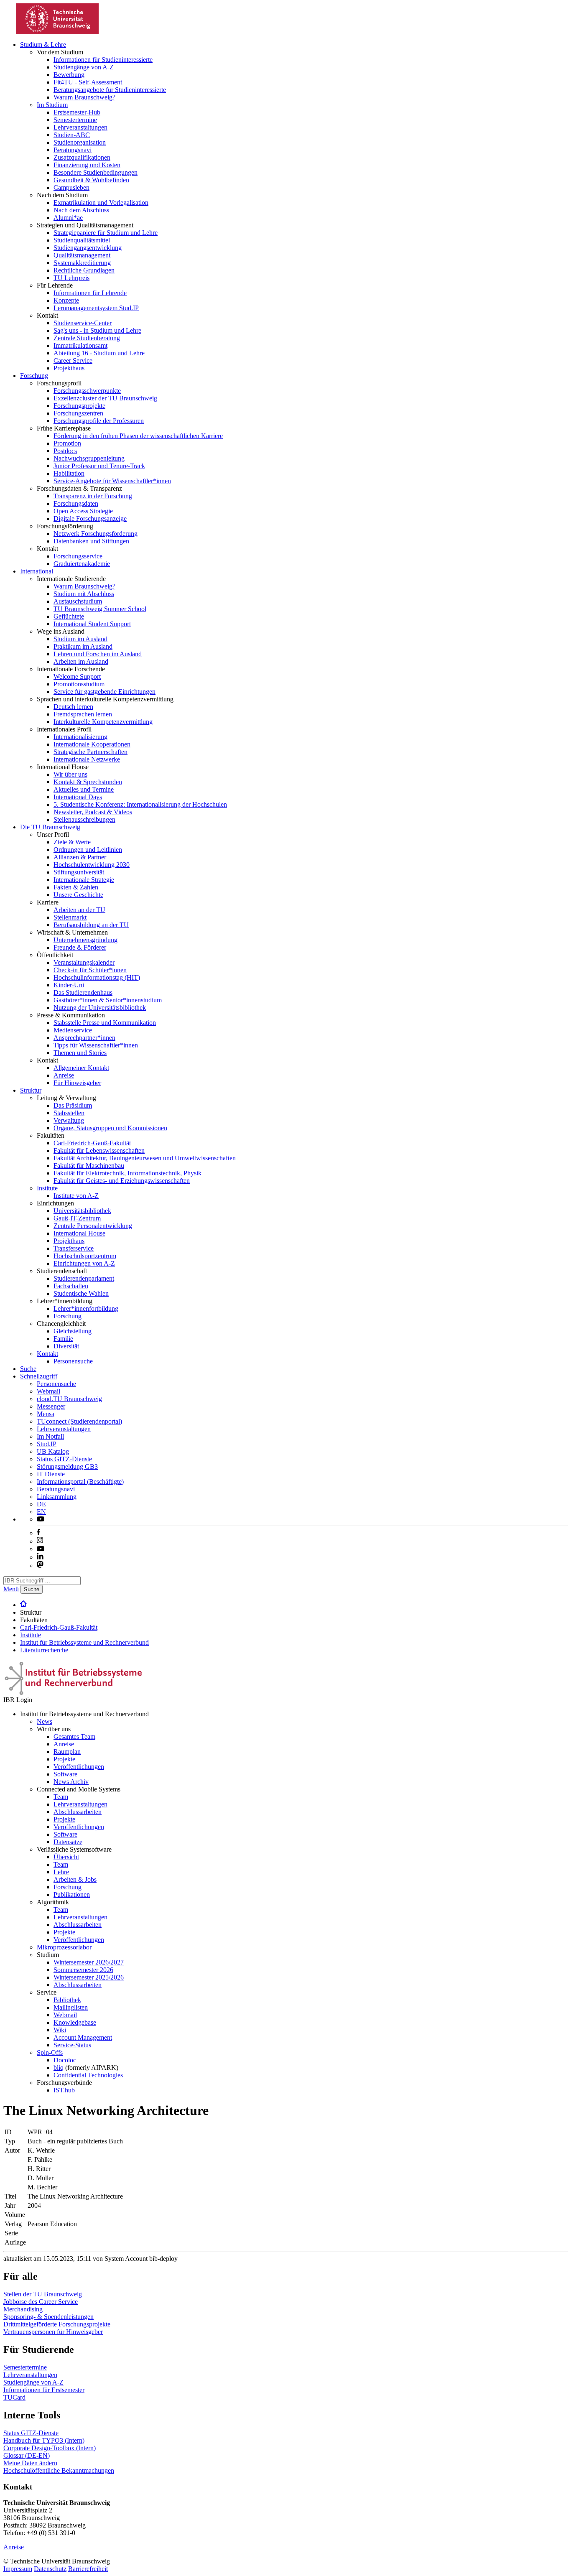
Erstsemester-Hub (77, 112)
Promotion (67, 443)
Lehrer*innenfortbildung (86, 1308)
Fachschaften (71, 1286)
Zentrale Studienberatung (87, 338)
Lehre (61, 1872)
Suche (28, 1369)
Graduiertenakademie (82, 564)
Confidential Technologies (88, 2075)
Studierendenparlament (84, 1278)
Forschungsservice (78, 556)
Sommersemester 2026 (83, 1970)
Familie (63, 1339)
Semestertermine (75, 120)
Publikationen (72, 1894)
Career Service (73, 361)
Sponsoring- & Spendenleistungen (48, 2317)
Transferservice (74, 1248)
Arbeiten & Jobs (75, 1879)
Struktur (31, 1090)
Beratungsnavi (73, 150)
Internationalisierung (80, 737)
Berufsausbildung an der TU (91, 925)
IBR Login (18, 1700)
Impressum (18, 2569)
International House (79, 1233)
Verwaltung (69, 1120)
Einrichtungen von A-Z (84, 1263)
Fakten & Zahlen (76, 887)
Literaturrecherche (44, 1650)
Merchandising (23, 2309)
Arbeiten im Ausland (81, 661)
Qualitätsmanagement (82, 255)
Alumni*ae (68, 218)
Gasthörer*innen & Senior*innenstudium (108, 1000)
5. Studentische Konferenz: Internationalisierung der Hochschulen (140, 804)
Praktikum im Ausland (83, 646)
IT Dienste (51, 1474)
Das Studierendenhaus (83, 992)
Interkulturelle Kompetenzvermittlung (103, 722)
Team (61, 1797)
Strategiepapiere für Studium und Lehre (106, 233)
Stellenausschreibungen (84, 819)
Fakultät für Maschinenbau (89, 1166)
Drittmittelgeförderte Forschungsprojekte (57, 2324)
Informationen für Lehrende (90, 293)
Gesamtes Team (74, 1736)
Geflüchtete (69, 616)
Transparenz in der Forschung (93, 496)
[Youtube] (41, 1549)
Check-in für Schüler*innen (90, 970)
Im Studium (52, 105)
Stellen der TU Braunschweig (43, 2294)
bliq (59, 2068)
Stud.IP (47, 1444)
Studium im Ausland (80, 639)
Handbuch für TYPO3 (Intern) (44, 2440)
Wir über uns (70, 774)
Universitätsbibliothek (82, 1211)
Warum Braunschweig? (84, 97)
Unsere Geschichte (78, 895)
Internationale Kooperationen (92, 744)
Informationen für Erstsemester (44, 2390)
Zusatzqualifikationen (82, 157)
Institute (47, 1188)
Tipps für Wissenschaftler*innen (96, 1045)
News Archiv (71, 1782)
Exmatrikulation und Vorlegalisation (101, 203)
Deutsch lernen (73, 707)
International (37, 571)
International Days (78, 797)
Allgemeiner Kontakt (81, 1068)
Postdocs (65, 451)
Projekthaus (69, 368)
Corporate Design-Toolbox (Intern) (50, 2448)
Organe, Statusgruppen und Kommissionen (110, 1128)
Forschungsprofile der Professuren (99, 421)
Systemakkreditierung (82, 263)
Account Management (83, 2037)
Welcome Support (77, 676)
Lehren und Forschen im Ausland (98, 654)
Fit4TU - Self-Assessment (88, 82)
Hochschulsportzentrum (85, 1256)
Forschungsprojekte (79, 406)
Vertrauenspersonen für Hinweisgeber (53, 2332)
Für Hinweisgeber (77, 1083)
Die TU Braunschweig (50, 827)
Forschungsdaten (76, 503)
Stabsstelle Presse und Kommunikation (105, 1023)
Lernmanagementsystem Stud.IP (96, 308)
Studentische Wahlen (81, 1293)
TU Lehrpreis (71, 278)
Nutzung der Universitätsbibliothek (100, 1008)
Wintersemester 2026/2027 (89, 1962)
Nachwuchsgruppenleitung (89, 458)
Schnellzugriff (39, 1376)
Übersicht (66, 1857)
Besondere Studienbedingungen (96, 172)
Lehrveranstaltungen (80, 127)
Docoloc (65, 2060)
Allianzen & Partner (80, 857)
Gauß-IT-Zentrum (77, 1218)
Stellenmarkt (70, 917)
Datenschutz (50, 2569)
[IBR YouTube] (41, 1519)
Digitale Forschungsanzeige (90, 519)
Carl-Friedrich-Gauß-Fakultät (92, 1143)
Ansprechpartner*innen (84, 1038)
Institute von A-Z (76, 1196)
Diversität (66, 1346)
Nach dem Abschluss (81, 210)
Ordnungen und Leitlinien (88, 850)
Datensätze (68, 1842)
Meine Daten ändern (30, 2463)
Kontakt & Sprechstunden (88, 782)
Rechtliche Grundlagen (84, 270)
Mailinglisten (71, 2007)
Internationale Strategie (84, 880)
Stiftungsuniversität (79, 872)
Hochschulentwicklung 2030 (92, 865)
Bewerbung (69, 75)
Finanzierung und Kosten (87, 165)
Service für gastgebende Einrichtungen (105, 692)
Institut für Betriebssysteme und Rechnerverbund (84, 1642)
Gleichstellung (73, 1331)
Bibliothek (67, 2000)
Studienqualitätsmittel (82, 240)
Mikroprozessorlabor (64, 1947)
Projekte (64, 1759)
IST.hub (64, 2090)
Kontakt (47, 1354)
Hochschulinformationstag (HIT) (97, 977)
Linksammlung (57, 1497)
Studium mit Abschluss (84, 594)
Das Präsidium (73, 1105)
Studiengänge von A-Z (84, 67)
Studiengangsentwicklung (88, 248)
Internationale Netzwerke (87, 759)
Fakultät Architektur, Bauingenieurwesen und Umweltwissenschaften (145, 1158)
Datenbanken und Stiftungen (91, 541)
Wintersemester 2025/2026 (89, 1977)
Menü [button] (11, 1589)
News (45, 1721)
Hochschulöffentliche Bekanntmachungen (59, 2470)
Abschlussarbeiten (78, 1812)
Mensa (46, 1414)
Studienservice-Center (83, 323)
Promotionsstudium (79, 684)
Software (65, 1774)
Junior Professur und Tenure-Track (99, 466)
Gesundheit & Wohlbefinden (91, 180)
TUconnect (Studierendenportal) (79, 1421)
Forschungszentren (78, 413)
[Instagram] (40, 1541)
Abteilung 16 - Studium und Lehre (99, 353)
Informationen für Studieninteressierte (103, 60)
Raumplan (67, 1752)
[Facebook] (38, 1533)
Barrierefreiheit (88, 2569)
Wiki (60, 2030)
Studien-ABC (72, 135)
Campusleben (71, 187)
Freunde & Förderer (80, 947)
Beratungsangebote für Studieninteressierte (110, 90)
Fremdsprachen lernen (83, 714)
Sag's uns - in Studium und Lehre (97, 330)
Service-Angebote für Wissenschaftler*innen (112, 481)
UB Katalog (53, 1451)
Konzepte (66, 300)
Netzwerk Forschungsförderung (96, 534)
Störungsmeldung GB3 (67, 1466)
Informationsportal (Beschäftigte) (80, 1482)
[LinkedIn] (40, 1557)
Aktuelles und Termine (84, 789)
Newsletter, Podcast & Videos (93, 812)
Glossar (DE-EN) (27, 2455)
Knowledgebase (75, 2022)
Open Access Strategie (83, 511)
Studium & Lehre (43, 45)
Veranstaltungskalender (84, 962)
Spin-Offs (50, 2052)
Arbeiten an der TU (79, 910)
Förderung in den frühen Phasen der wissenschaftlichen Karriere (138, 436)
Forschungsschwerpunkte (87, 391)
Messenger (51, 1406)
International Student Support (92, 624)
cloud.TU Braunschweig (69, 1399)
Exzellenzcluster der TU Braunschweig (105, 398)
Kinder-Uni (69, 985)
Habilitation (69, 473)
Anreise (64, 1075)
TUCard (14, 2397)
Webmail (48, 1391)
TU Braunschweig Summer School (100, 609)
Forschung (34, 376)
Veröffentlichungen (79, 1767)
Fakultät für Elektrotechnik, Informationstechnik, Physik (127, 1173)
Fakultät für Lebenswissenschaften (99, 1150)
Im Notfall (50, 1436)
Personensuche (73, 1361)
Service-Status (72, 2045)
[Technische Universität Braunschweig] (58, 32)
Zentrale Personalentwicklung (93, 1226)
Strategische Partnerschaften (90, 752)
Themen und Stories (80, 1053)
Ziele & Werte (72, 842)
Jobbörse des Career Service (41, 2302)
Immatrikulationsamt (80, 345)
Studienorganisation (80, 142)
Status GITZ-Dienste (64, 1459)
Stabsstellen (69, 1113)
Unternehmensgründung (85, 940)
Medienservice (73, 1030)
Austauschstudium (78, 601)
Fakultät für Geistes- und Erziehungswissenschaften (122, 1181)
